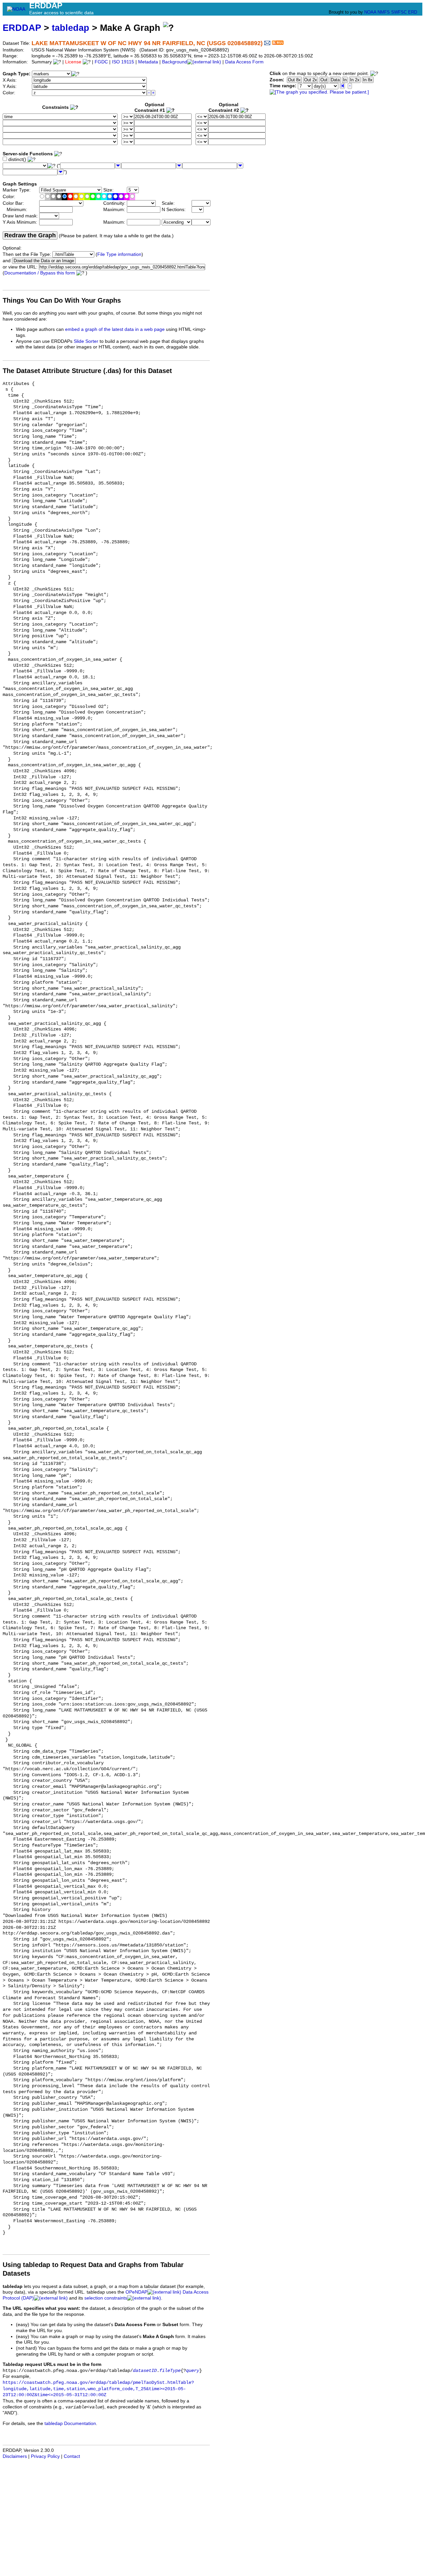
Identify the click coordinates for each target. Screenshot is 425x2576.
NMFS (384, 12)
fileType (170, 2371)
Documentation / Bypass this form (40, 273)
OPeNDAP (136, 2292)
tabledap (71, 28)
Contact (72, 2456)
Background (175, 62)
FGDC (101, 62)
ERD (413, 12)
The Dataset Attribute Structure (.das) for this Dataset (87, 371)
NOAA (370, 12)
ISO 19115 (123, 62)
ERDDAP (22, 28)
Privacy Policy (45, 2456)
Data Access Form (244, 62)
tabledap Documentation (70, 2424)
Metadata (148, 62)
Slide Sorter (86, 341)
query (193, 2371)
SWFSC (399, 12)
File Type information (119, 254)
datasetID (145, 2371)
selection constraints (106, 2298)
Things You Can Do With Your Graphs (62, 300)
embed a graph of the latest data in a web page (115, 329)
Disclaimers (15, 2456)
